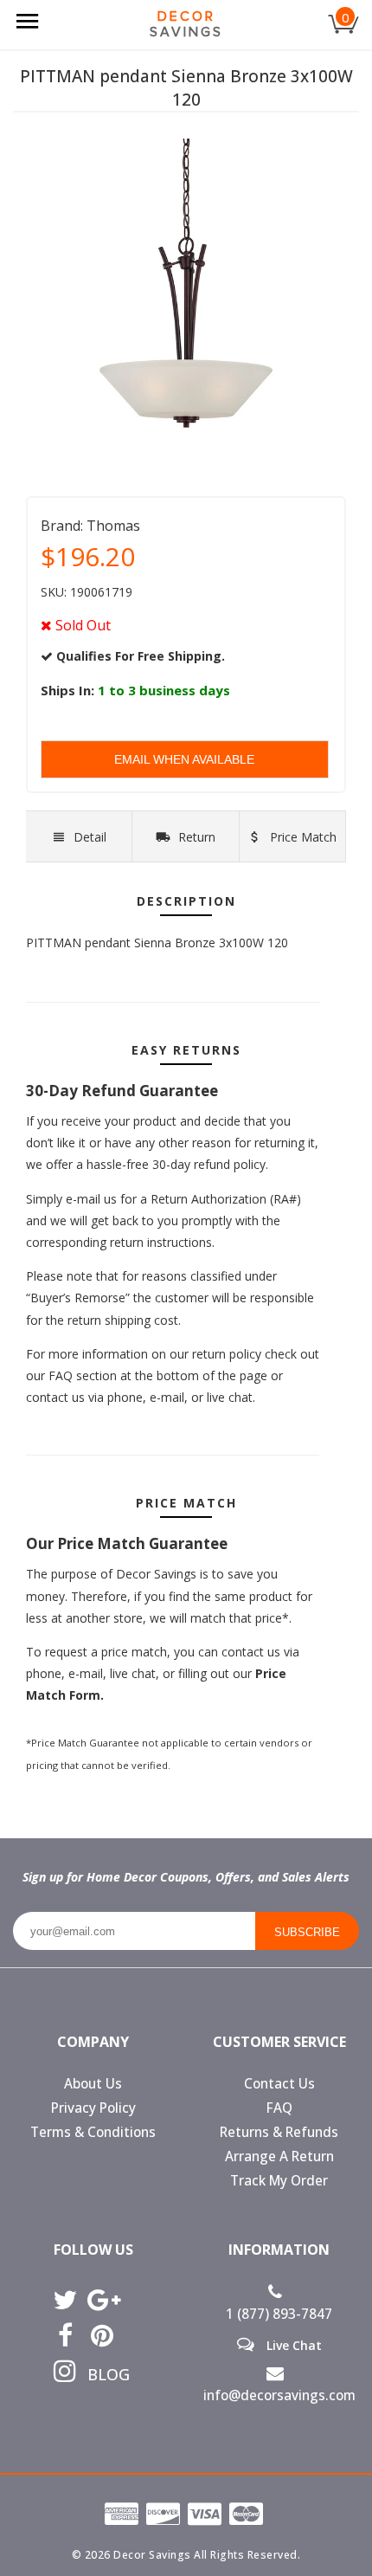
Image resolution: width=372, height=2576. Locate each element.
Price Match (301, 837)
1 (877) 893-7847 (279, 2314)
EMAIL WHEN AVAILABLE (184, 759)
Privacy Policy (93, 2108)
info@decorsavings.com (279, 2395)
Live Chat (292, 2345)
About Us (93, 2084)
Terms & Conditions (93, 2132)
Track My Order (279, 2181)
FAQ (279, 2108)
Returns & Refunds (279, 2132)
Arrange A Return (279, 2156)
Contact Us (279, 2084)
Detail (90, 837)
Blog (103, 2374)
